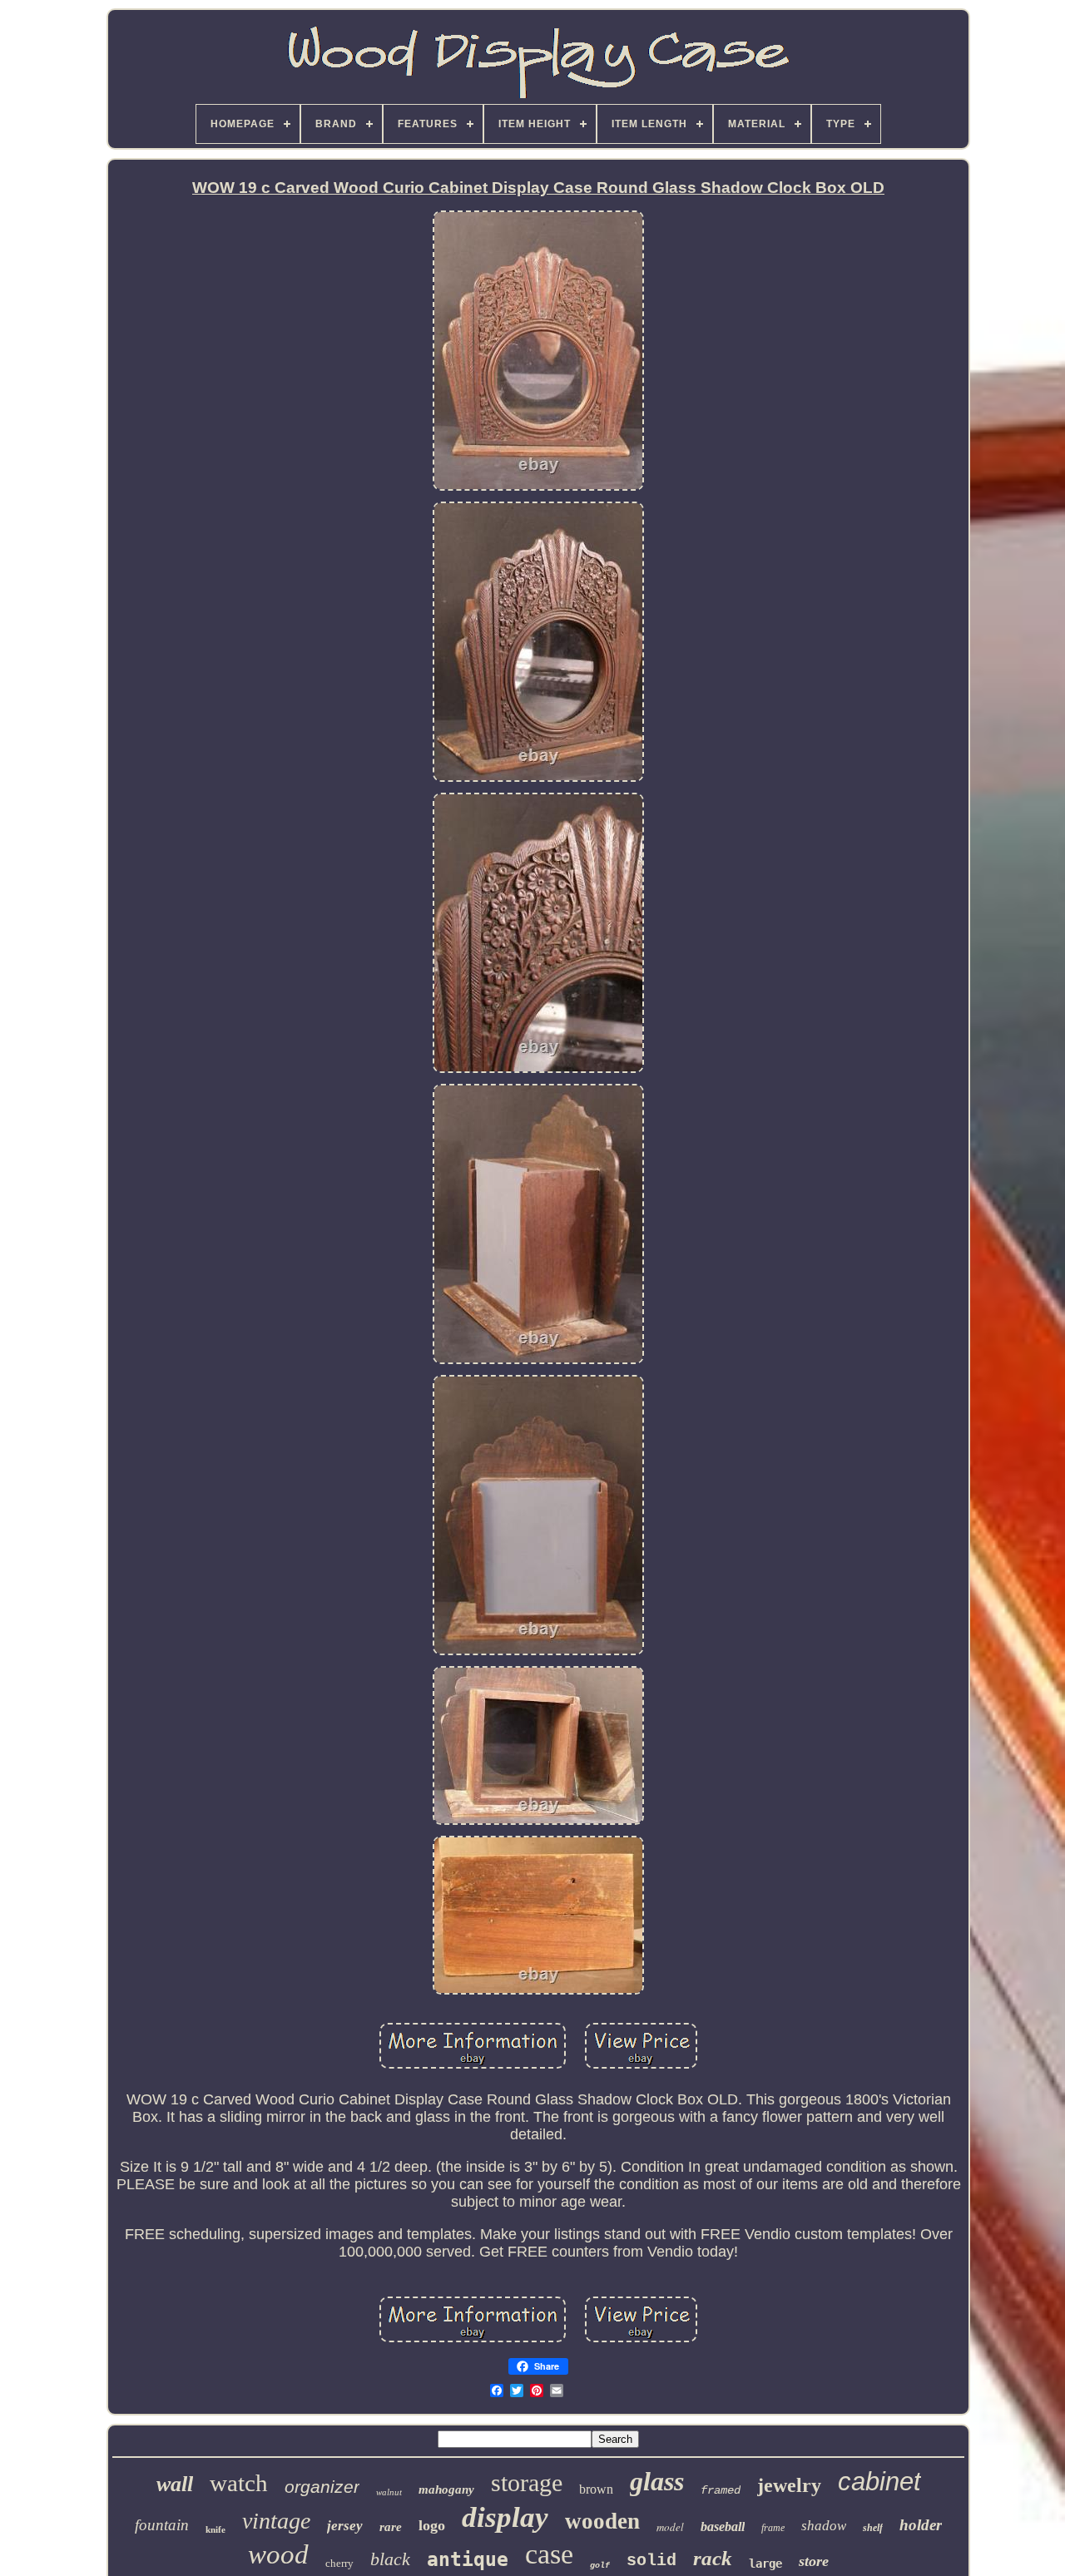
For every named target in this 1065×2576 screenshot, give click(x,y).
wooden (602, 2521)
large (765, 2564)
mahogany (446, 2489)
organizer (322, 2487)
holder (921, 2525)
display (505, 2517)
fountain (162, 2525)
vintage (276, 2521)
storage (527, 2482)
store (814, 2561)
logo (432, 2525)
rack (713, 2558)
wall (175, 2484)
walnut (389, 2492)
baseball (723, 2527)
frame (773, 2528)
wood (278, 2554)
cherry (339, 2563)
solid (651, 2561)
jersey (345, 2526)
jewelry (789, 2485)
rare (391, 2527)
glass (657, 2481)
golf (600, 2566)
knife (215, 2529)
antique (468, 2559)
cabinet (879, 2482)
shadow (824, 2526)
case (549, 2554)
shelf (873, 2528)
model (670, 2527)
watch (239, 2483)
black (390, 2559)
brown (596, 2489)
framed (721, 2490)
